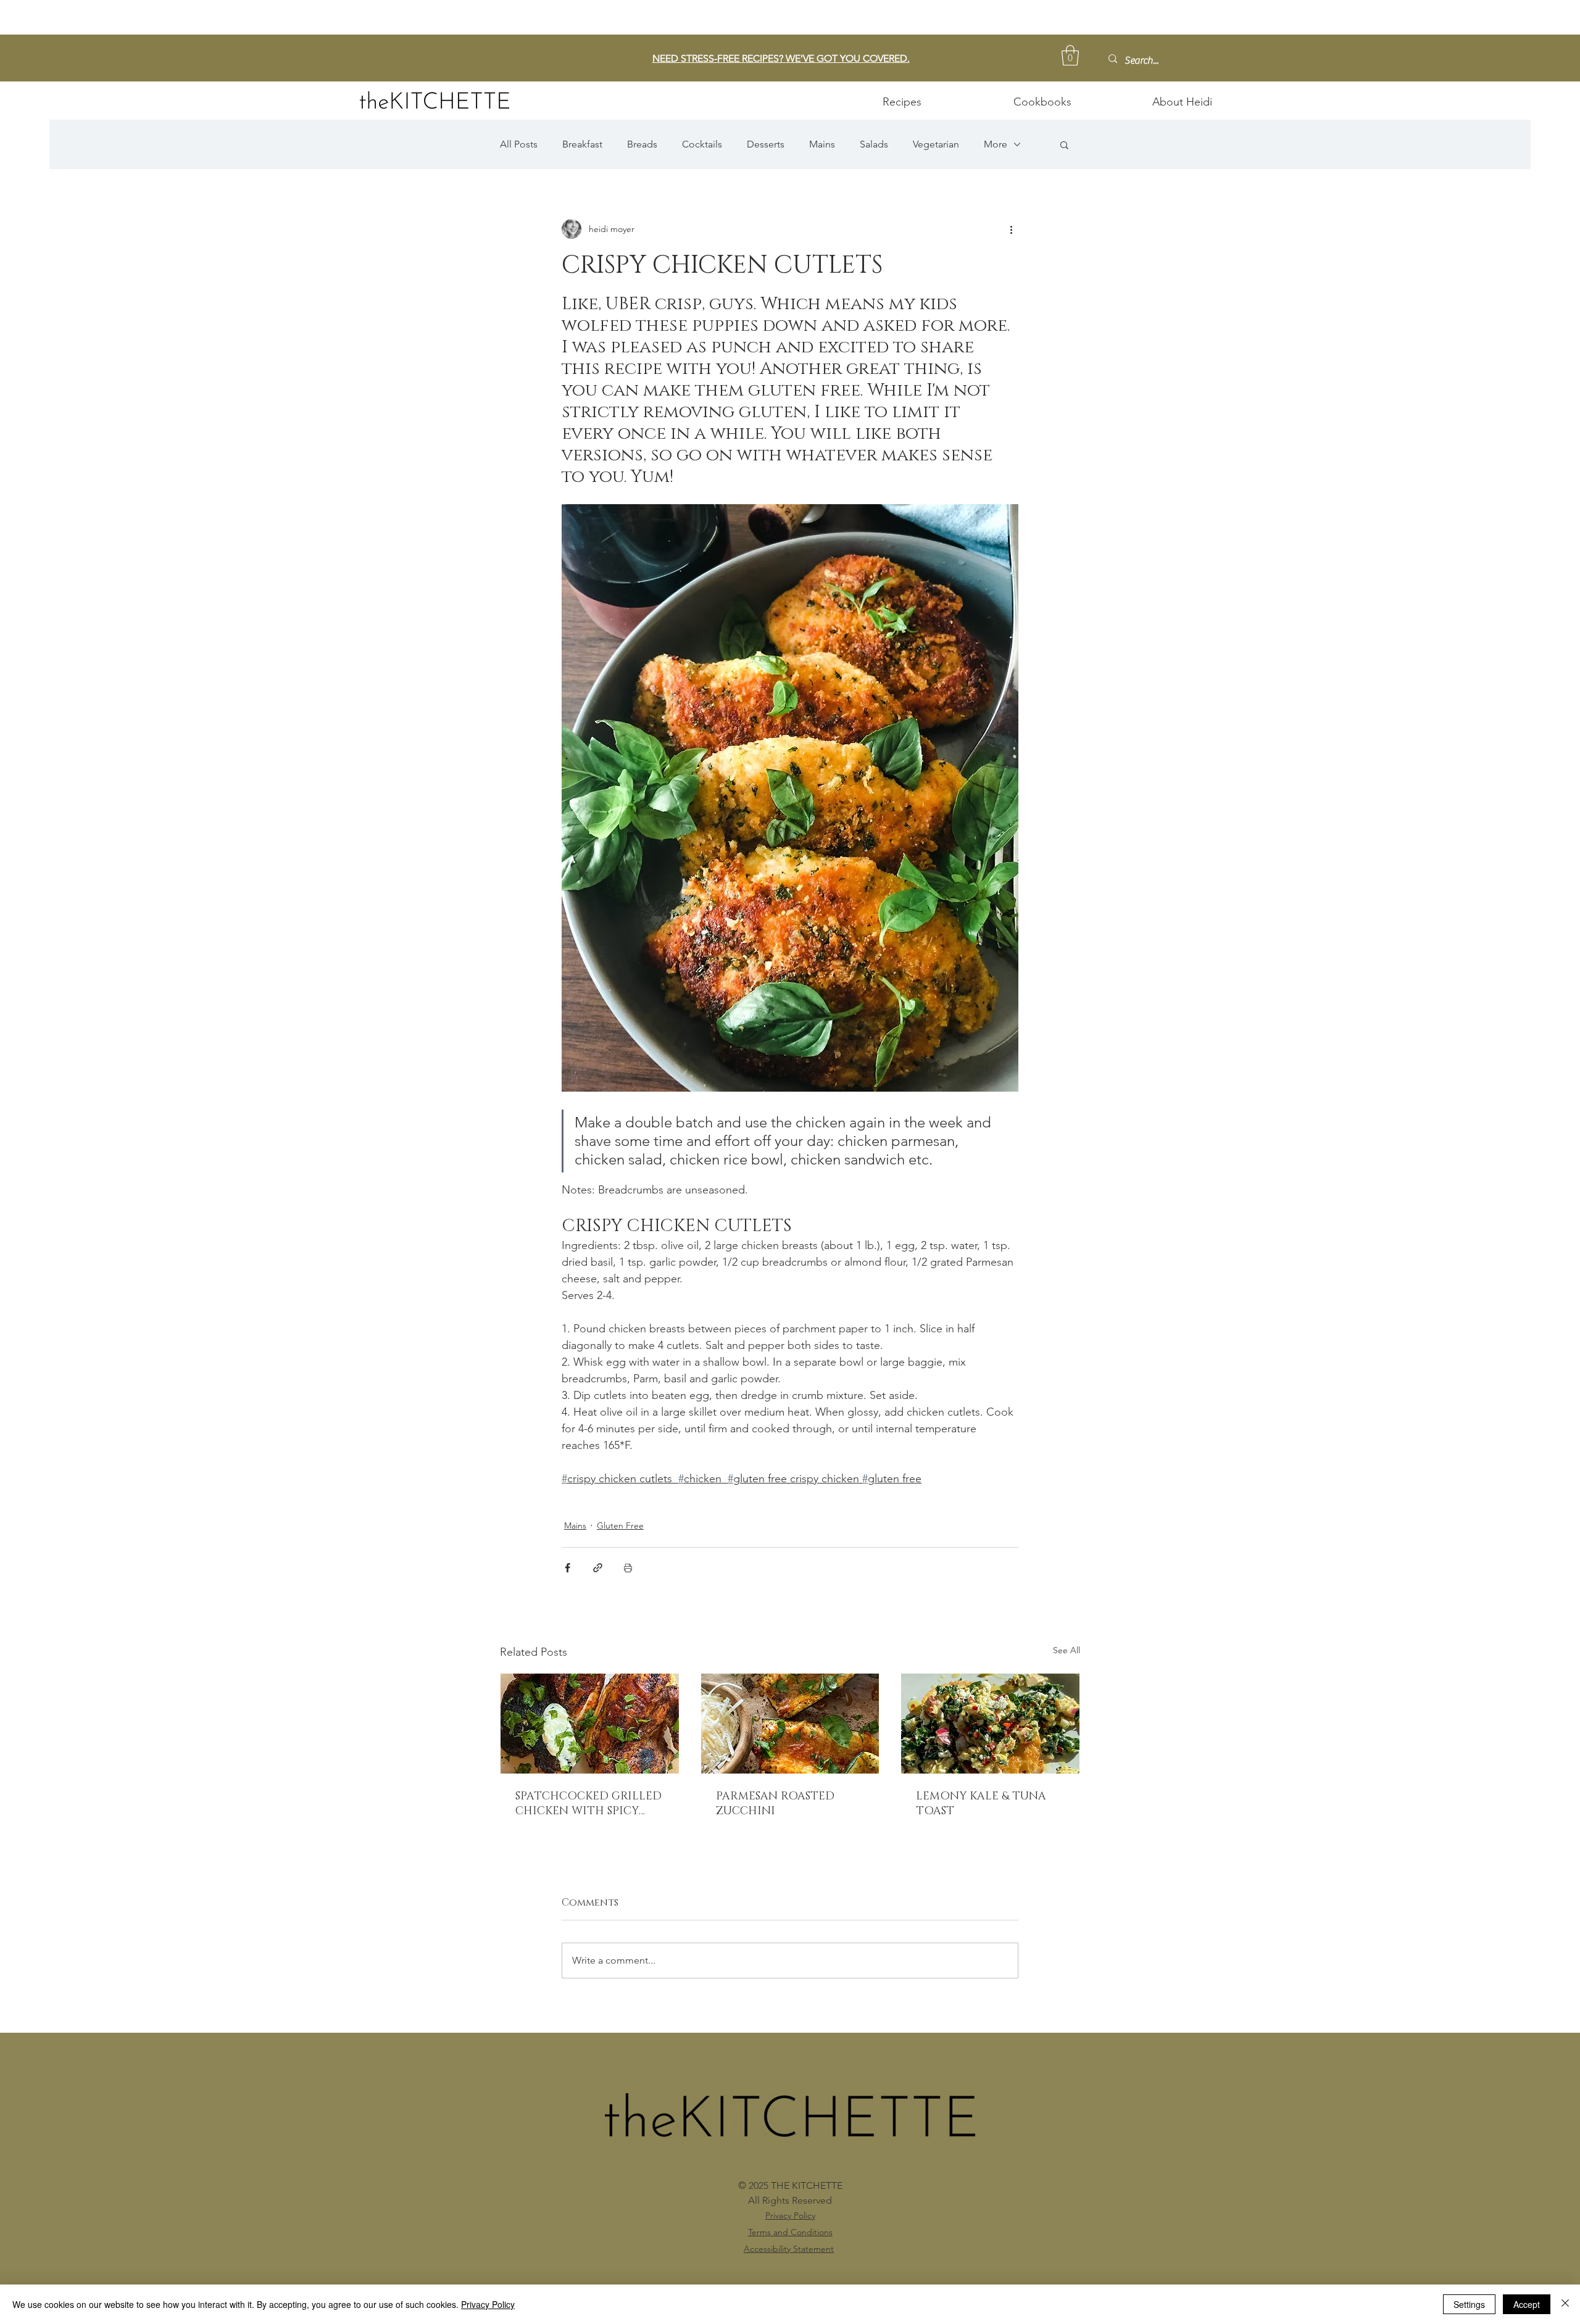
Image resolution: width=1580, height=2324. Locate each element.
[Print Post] (628, 1568)
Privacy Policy (488, 2304)
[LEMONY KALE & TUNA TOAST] (990, 1724)
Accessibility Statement (789, 2249)
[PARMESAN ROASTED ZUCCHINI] (790, 1724)
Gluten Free (620, 1525)
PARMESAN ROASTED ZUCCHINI (775, 1804)
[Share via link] (598, 1568)
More (996, 144)
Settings (1469, 2304)
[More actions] (1011, 229)
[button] (1070, 55)
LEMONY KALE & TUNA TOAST (981, 1804)
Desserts (766, 144)
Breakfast (582, 144)
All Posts (519, 144)
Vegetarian (936, 144)
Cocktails (702, 144)
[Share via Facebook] (568, 1568)
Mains (822, 144)
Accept (1527, 2304)
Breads (642, 144)
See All (1066, 1650)
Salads (874, 144)
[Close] (1565, 2304)
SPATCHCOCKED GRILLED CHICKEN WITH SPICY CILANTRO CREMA (588, 1804)
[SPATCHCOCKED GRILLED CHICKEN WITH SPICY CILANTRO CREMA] (590, 1724)
